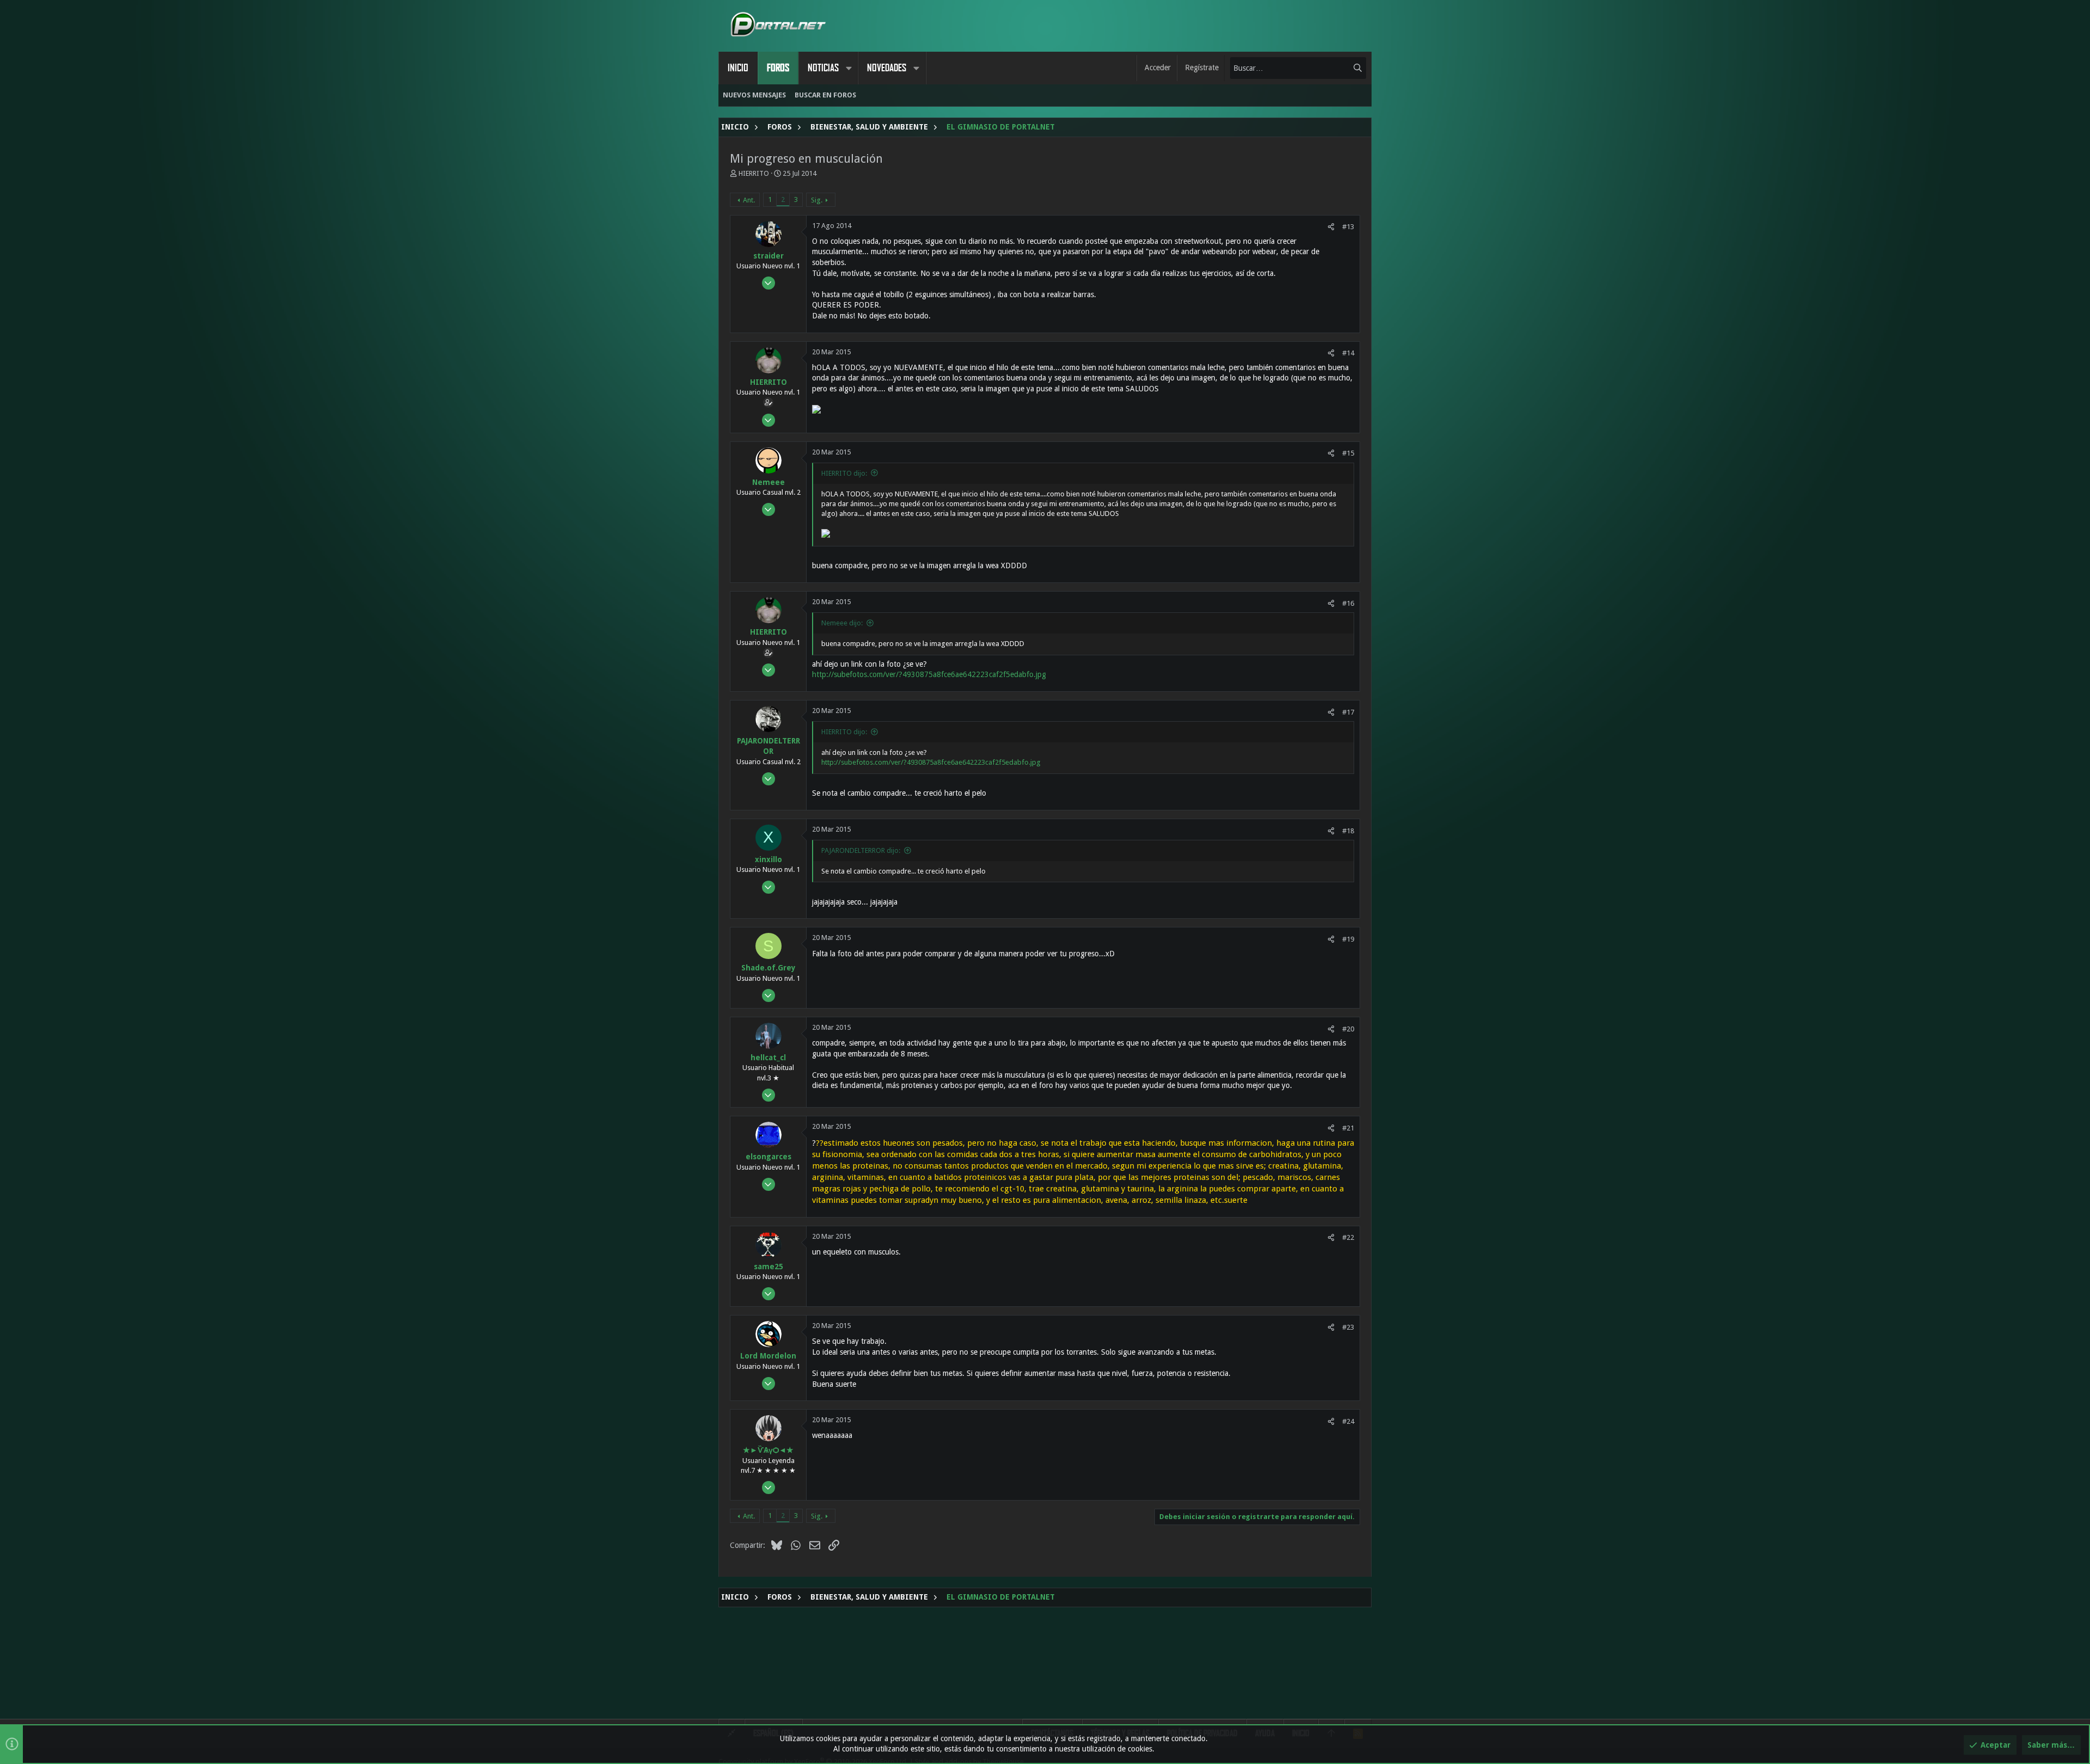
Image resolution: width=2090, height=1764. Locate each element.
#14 (1348, 353)
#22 (1348, 1237)
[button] (849, 68)
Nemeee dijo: (842, 623)
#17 (1348, 712)
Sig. (817, 200)
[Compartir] (1331, 227)
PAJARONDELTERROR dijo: (861, 850)
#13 (1348, 227)
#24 (1348, 1421)
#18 (1348, 831)
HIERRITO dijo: (844, 473)
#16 (1348, 603)
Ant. (749, 200)
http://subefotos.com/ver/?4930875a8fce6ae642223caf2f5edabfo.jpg (929, 674)
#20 (1348, 1029)
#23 (1348, 1327)
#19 (1348, 939)
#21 (1348, 1128)
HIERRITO (754, 173)
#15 (1348, 453)
